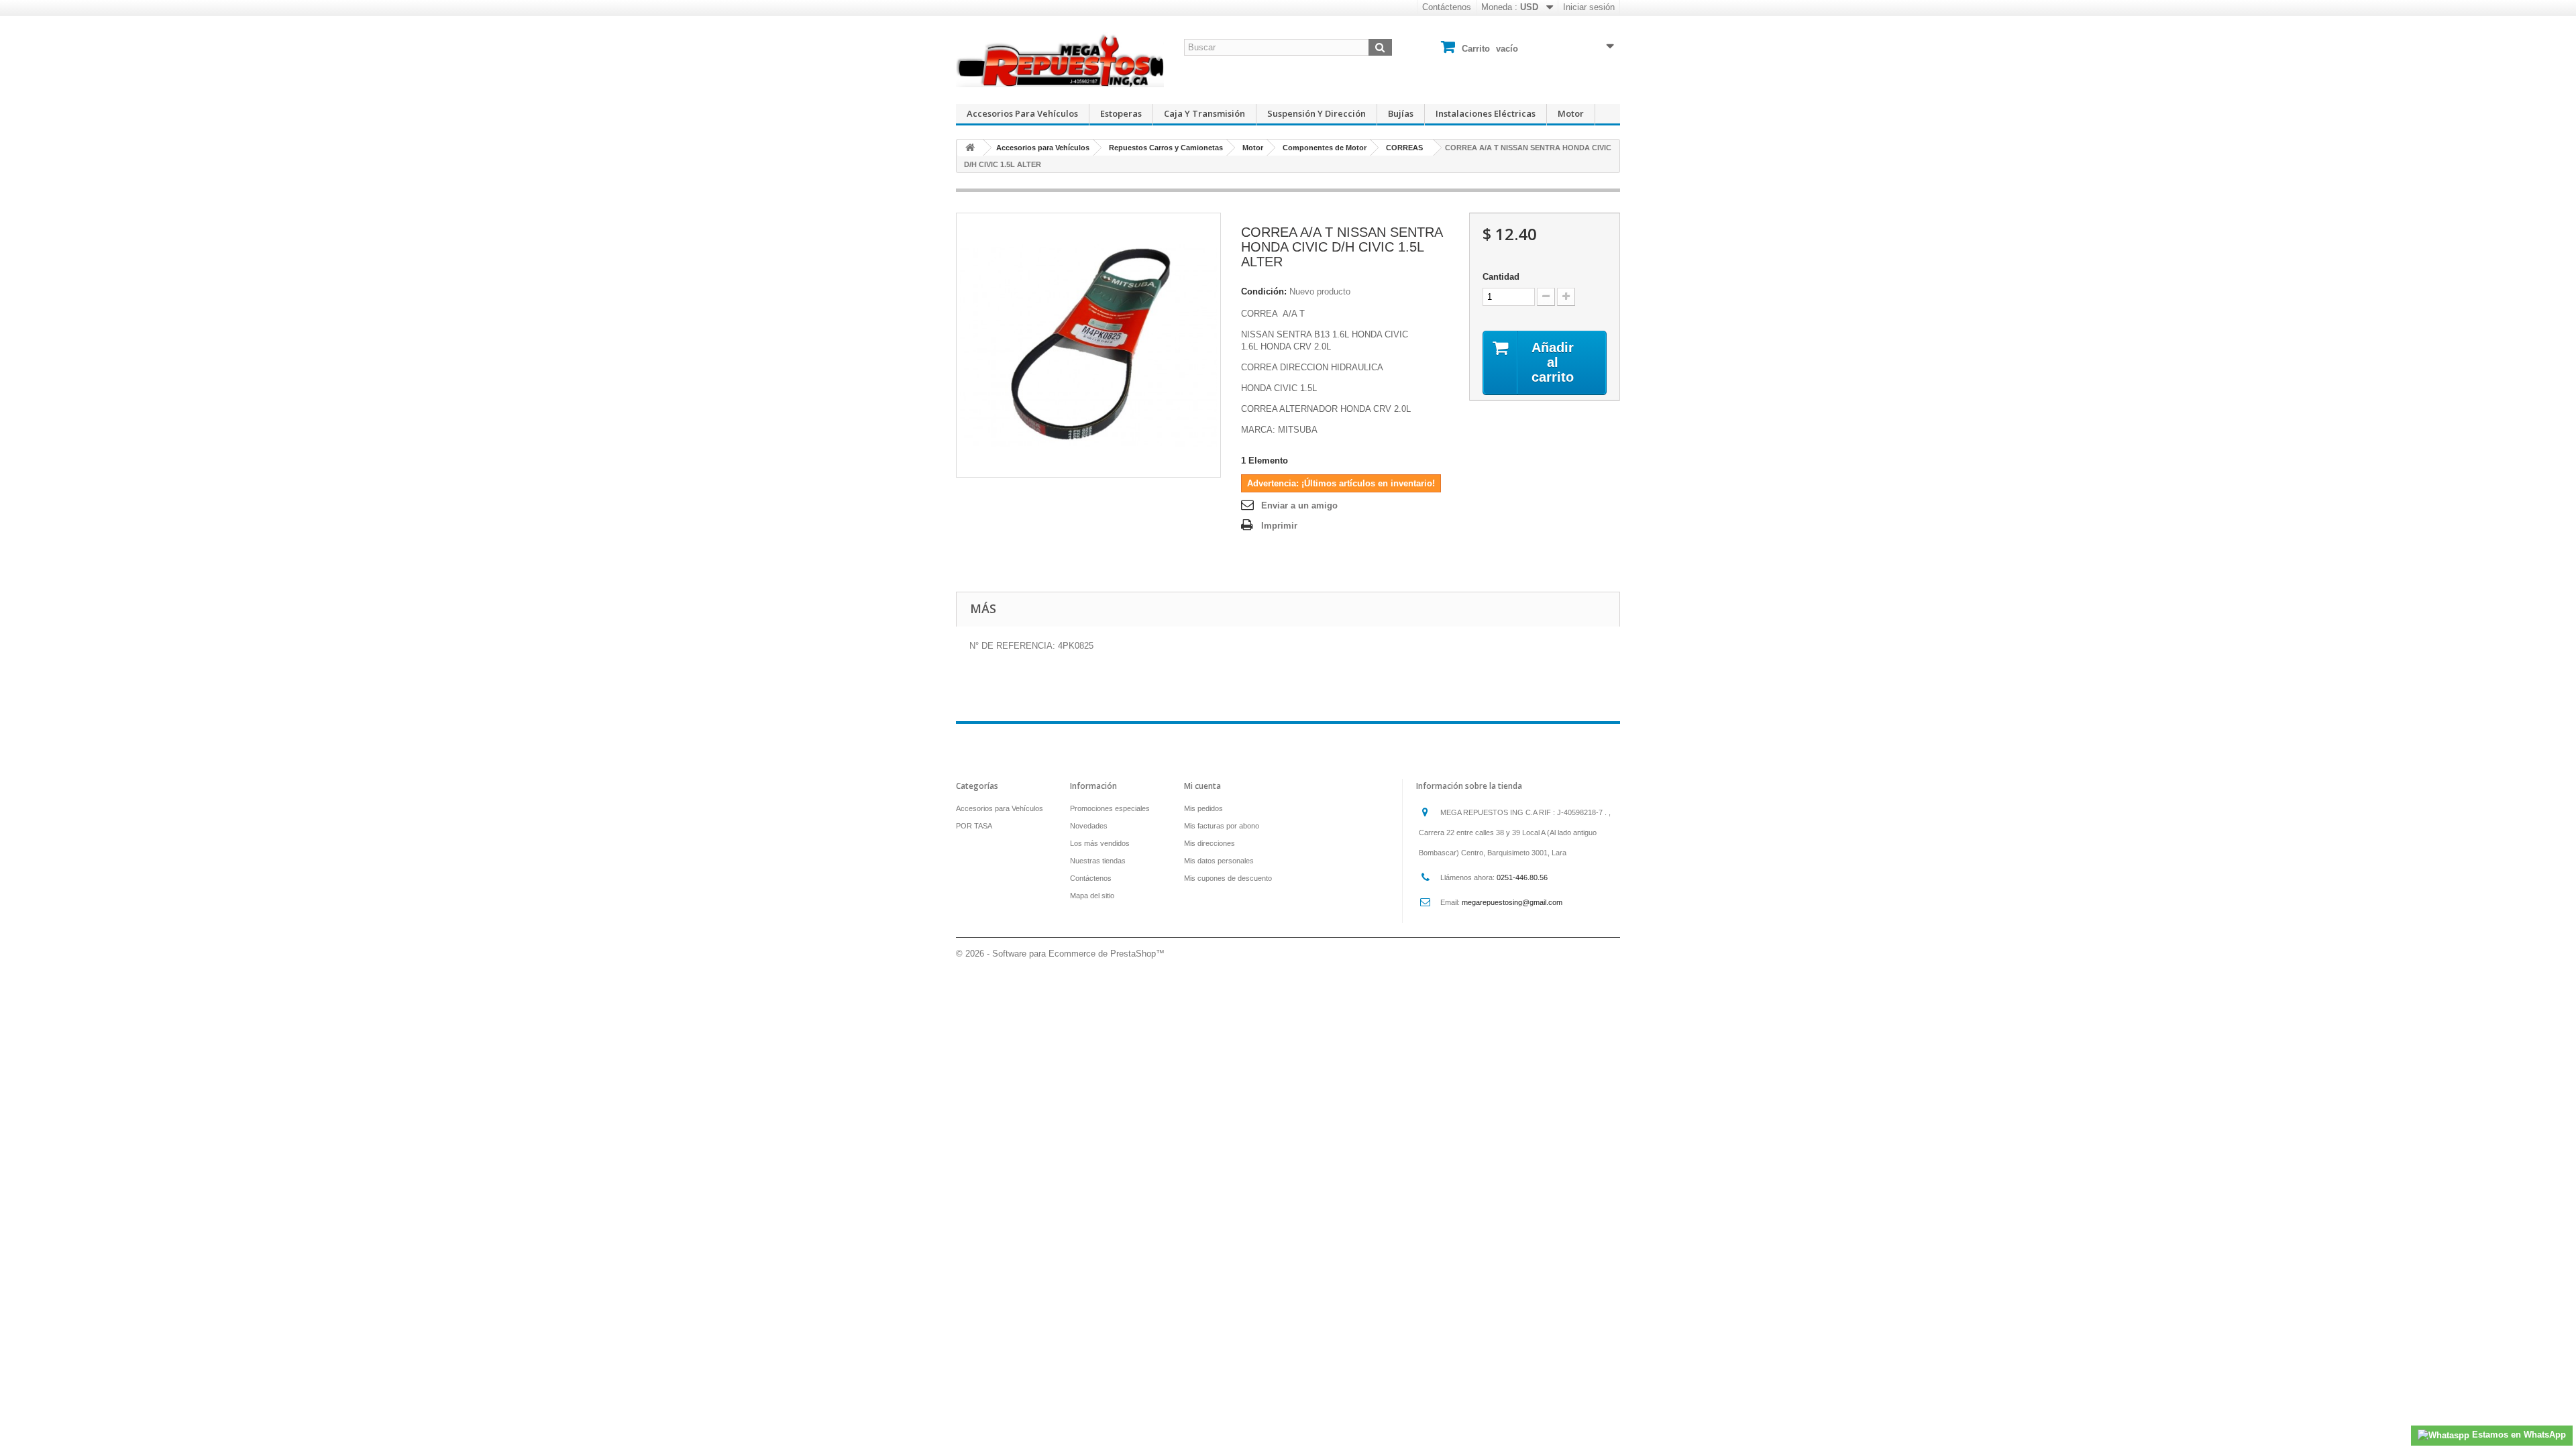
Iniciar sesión (1589, 7)
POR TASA (974, 826)
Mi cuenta (1202, 786)
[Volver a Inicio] (970, 148)
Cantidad (1501, 277)
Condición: (1264, 291)
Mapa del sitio (1092, 896)
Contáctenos (1447, 7)
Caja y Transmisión (1204, 113)
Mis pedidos (1203, 808)
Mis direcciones (1210, 843)
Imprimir (1279, 526)
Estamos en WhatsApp (2518, 1435)
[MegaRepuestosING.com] (1060, 60)
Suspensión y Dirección (1317, 113)
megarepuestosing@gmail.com (1512, 902)
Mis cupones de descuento (1228, 878)
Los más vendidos (1100, 843)
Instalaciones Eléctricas (1486, 113)
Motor (1571, 113)
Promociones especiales (1110, 808)
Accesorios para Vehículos (1022, 113)
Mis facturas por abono (1222, 826)
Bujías (1401, 113)
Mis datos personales (1219, 861)
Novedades (1089, 826)
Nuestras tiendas (1098, 861)
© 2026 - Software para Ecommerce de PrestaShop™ (1060, 954)
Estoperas (1121, 113)
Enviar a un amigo (1299, 505)
